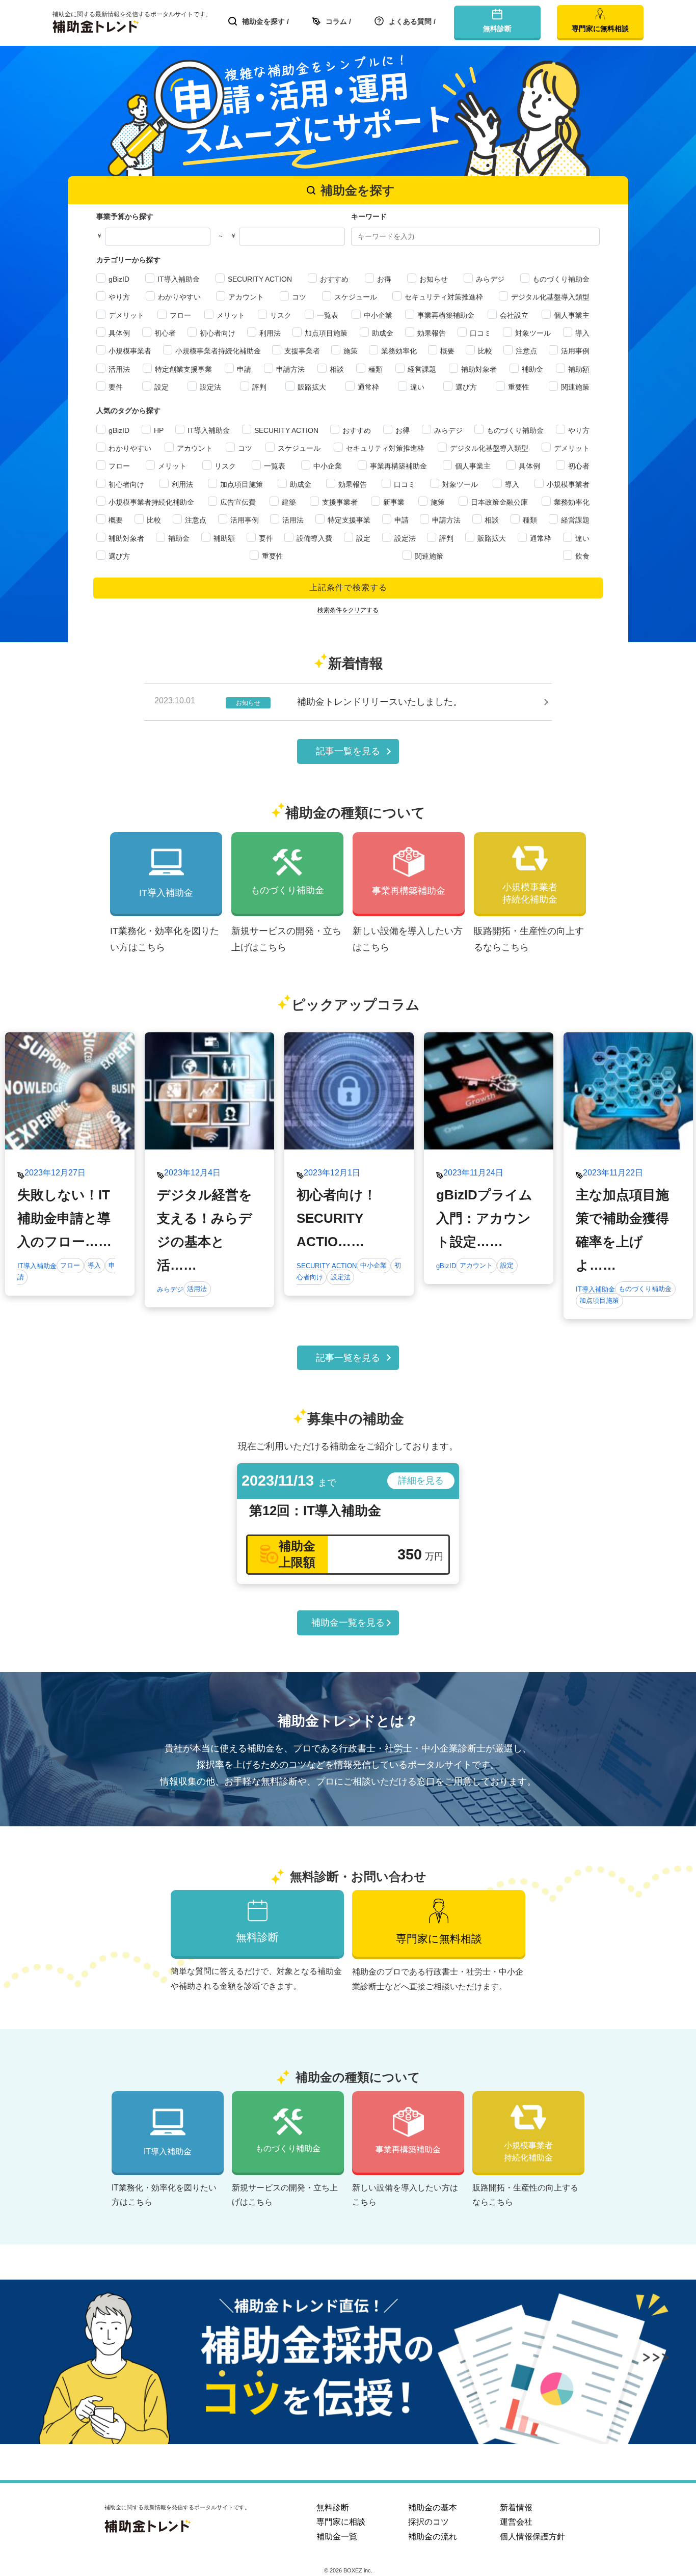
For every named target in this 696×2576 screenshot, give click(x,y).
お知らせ (434, 279)
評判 (259, 387)
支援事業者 (302, 351)
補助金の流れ (433, 2537)
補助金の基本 (433, 2508)
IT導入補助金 (179, 279)
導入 (582, 333)
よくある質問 (410, 21)
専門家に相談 (341, 2522)
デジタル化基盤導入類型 (550, 297)
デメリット (126, 315)
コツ (299, 297)
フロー (180, 315)
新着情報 (516, 2508)
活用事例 (575, 351)
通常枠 (368, 387)
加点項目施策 (326, 333)
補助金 (532, 369)
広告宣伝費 (238, 502)
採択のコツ (429, 2522)
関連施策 (575, 387)
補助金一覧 (337, 2537)
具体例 (119, 333)
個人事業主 (572, 315)
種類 (376, 369)
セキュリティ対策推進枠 (444, 297)
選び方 (466, 387)
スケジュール (356, 297)
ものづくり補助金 (561, 279)
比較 (485, 351)
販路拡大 (312, 387)
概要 (447, 351)
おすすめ (334, 279)
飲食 (582, 556)
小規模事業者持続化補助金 (218, 351)
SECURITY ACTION (260, 279)
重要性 (519, 387)
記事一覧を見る (348, 751)
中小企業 (378, 315)
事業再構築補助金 (446, 315)
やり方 (119, 297)
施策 (351, 351)
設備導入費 (314, 538)
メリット (231, 315)
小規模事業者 (130, 351)
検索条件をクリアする (348, 610)
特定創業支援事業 (183, 369)
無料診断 (333, 2508)
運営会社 (516, 2522)
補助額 (579, 369)
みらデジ (490, 279)
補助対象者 (479, 369)
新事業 (394, 502)
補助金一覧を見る (348, 1623)
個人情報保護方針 (532, 2537)
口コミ (480, 333)
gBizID (119, 279)
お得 (384, 279)
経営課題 (422, 369)
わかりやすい (179, 297)
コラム (336, 21)
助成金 (383, 333)
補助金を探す (263, 21)
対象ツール (533, 333)
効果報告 (432, 333)
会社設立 (514, 315)
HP (159, 430)
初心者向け (218, 333)
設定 (162, 387)
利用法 (270, 333)
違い (417, 387)
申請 (244, 369)
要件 (116, 387)
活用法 (119, 369)
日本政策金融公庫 (499, 502)
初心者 (165, 333)
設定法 (210, 387)
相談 (337, 369)
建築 (289, 502)
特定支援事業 (349, 520)
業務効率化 (399, 351)
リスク (281, 315)
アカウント (246, 297)
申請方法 (290, 369)
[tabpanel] (70, 1170)
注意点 (526, 351)
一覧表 (328, 315)
